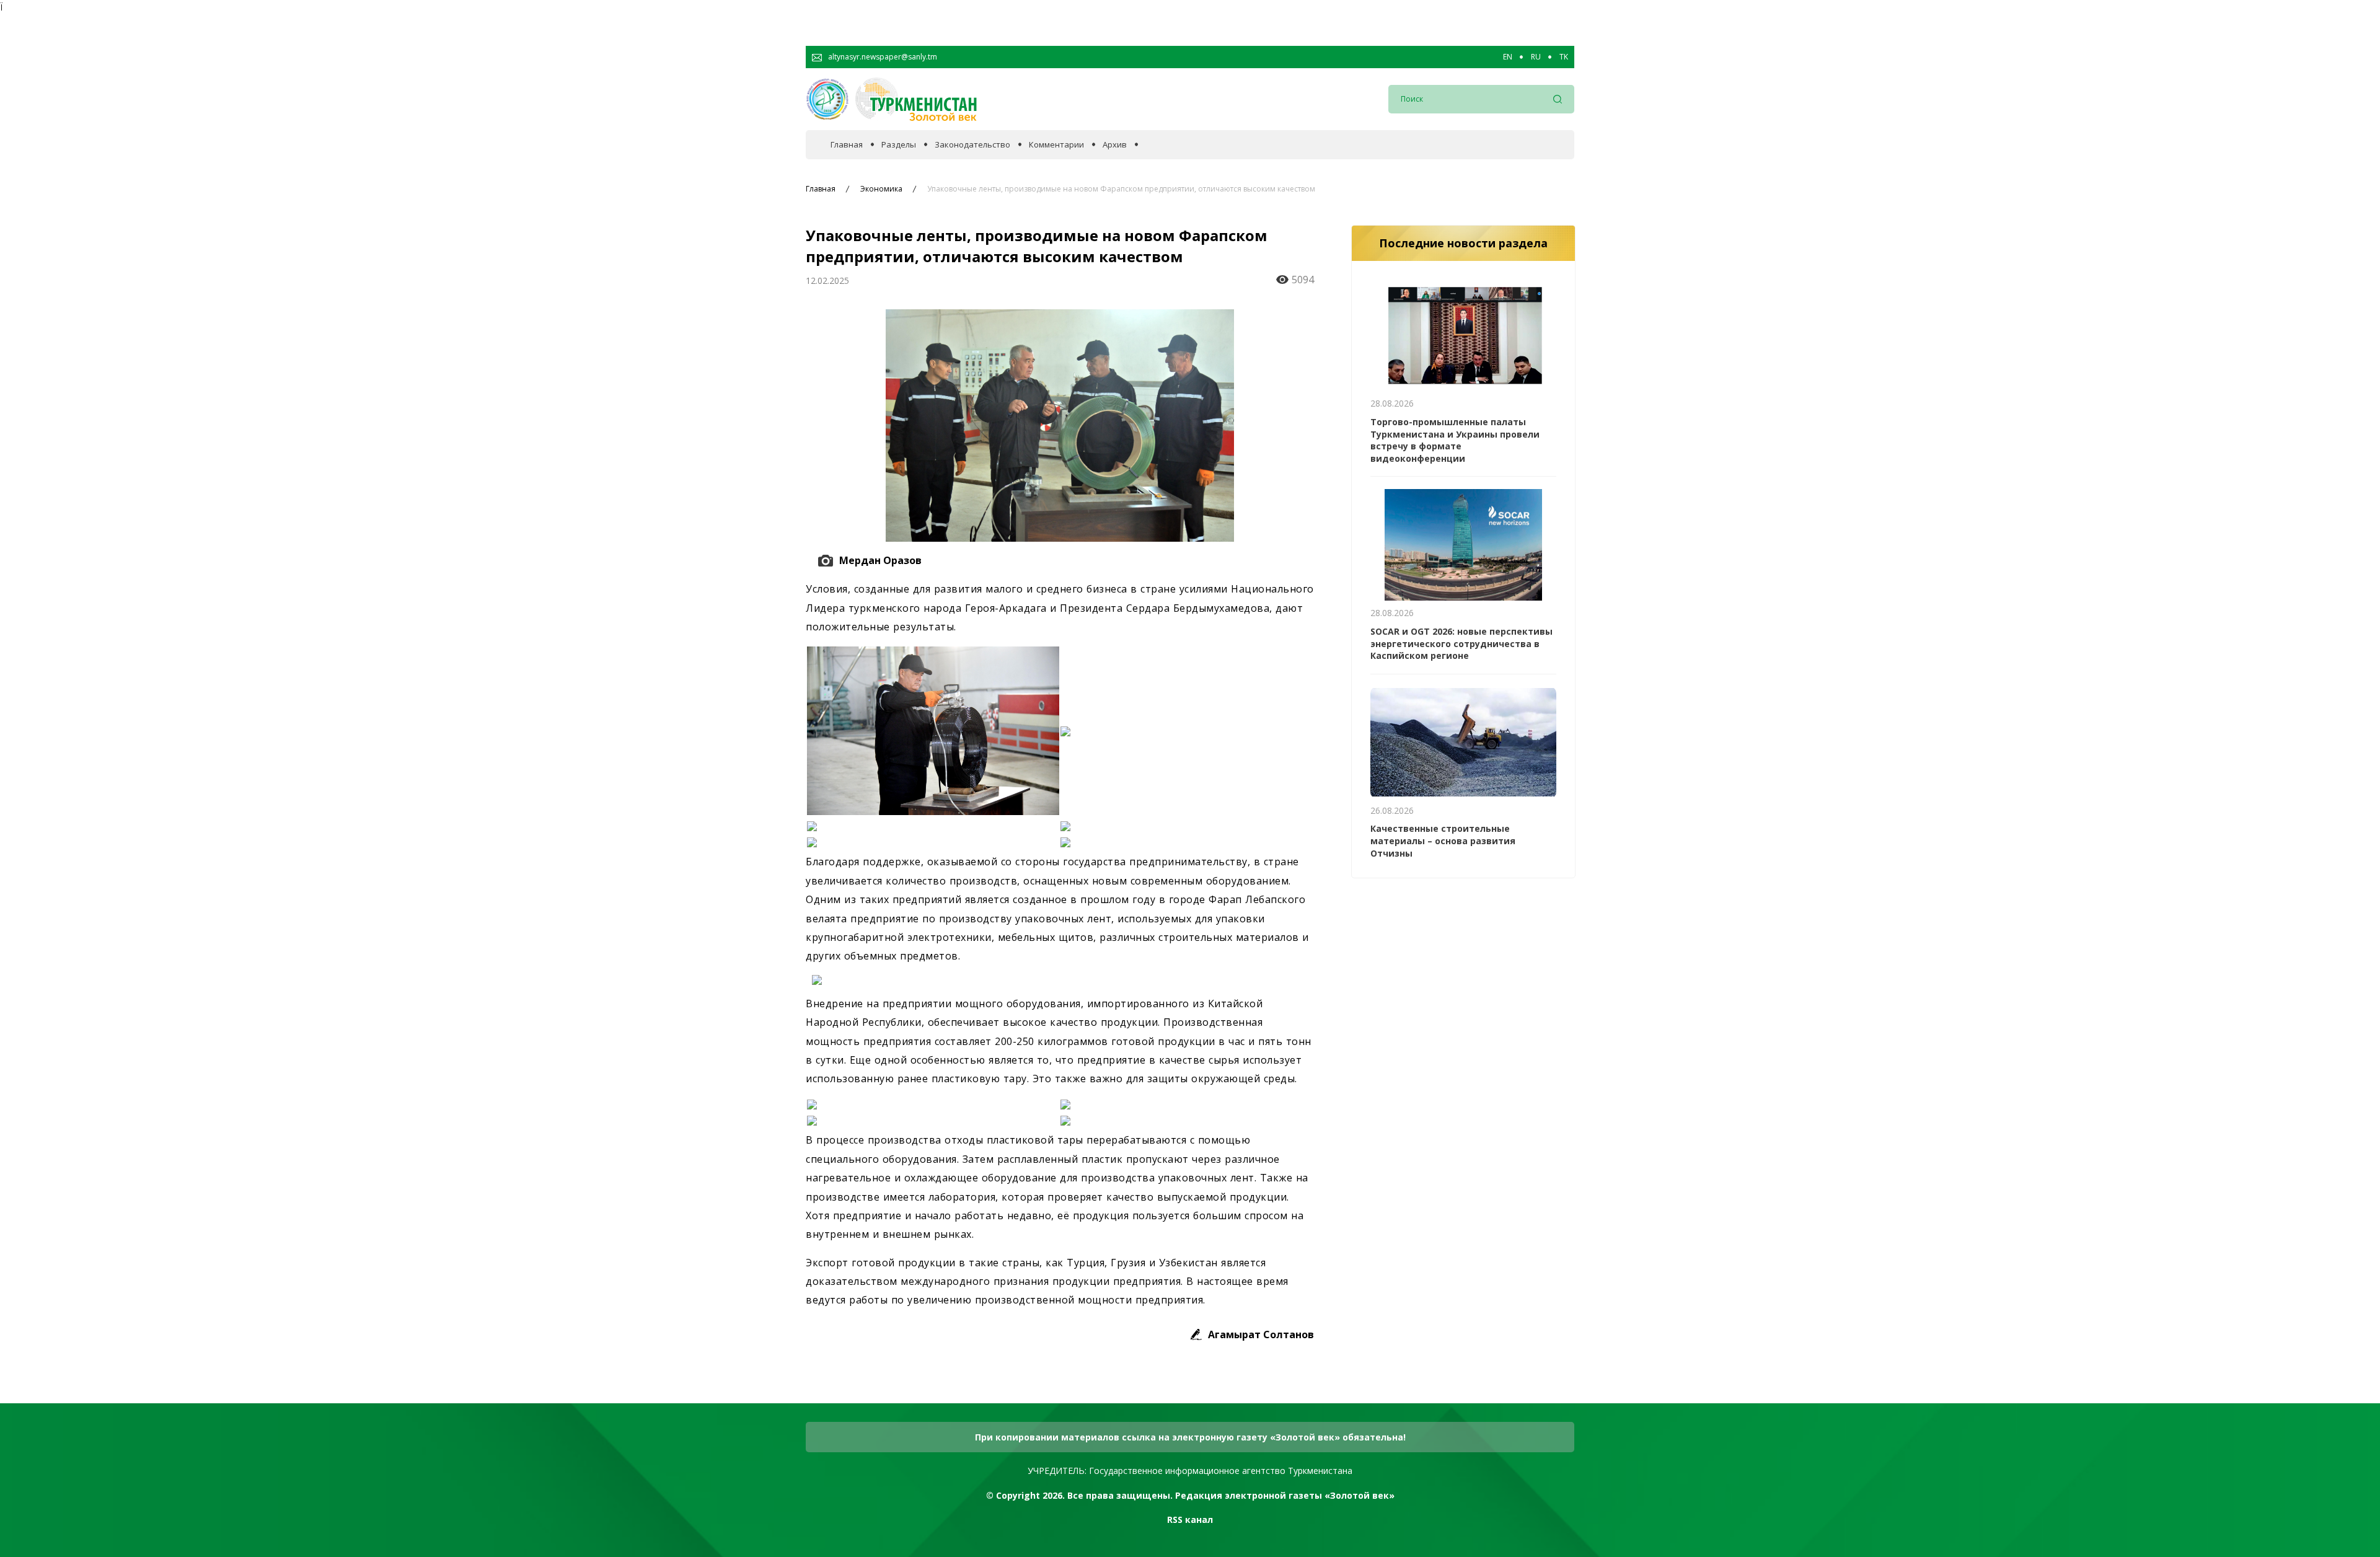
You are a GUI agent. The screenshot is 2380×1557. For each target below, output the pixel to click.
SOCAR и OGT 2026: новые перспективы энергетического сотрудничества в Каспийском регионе (1461, 643)
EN (1508, 57)
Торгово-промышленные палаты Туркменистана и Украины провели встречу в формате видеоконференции (1455, 440)
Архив (1115, 145)
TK (1564, 57)
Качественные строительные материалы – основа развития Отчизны (1443, 840)
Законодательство (972, 145)
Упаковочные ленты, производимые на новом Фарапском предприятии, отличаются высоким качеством (1121, 189)
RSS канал (1190, 1520)
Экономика (881, 189)
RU (1536, 57)
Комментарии (1056, 145)
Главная (847, 145)
